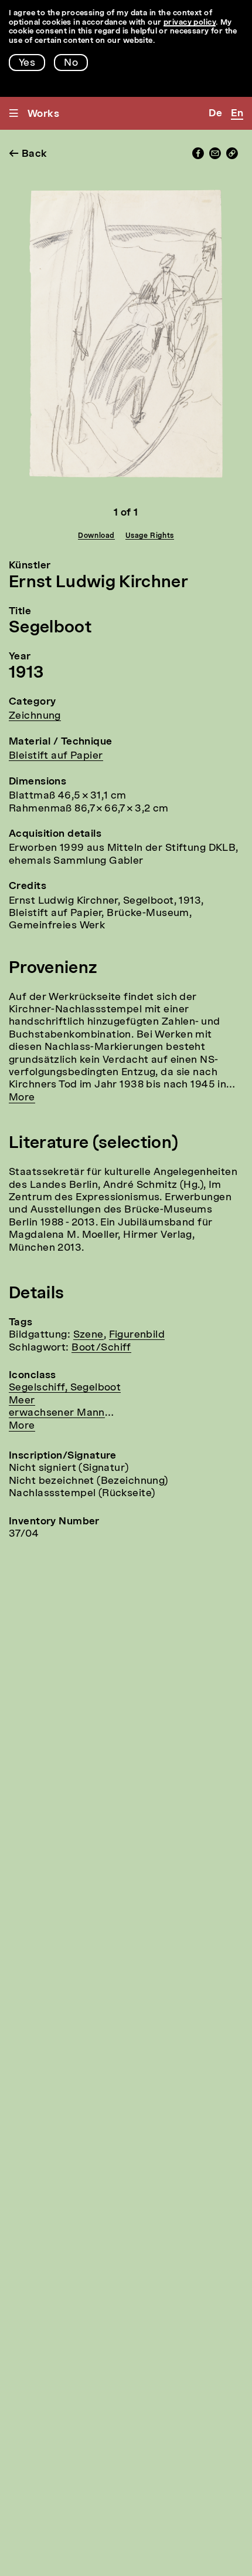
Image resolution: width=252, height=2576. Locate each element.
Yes (27, 63)
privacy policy (190, 23)
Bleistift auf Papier (56, 756)
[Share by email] (215, 156)
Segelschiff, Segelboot (65, 1388)
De (215, 114)
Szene (88, 1335)
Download (96, 536)
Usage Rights (150, 536)
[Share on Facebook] (198, 156)
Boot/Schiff (101, 1348)
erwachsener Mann (57, 1413)
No (71, 63)
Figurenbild (137, 1335)
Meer (22, 1401)
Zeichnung (35, 716)
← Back (28, 154)
